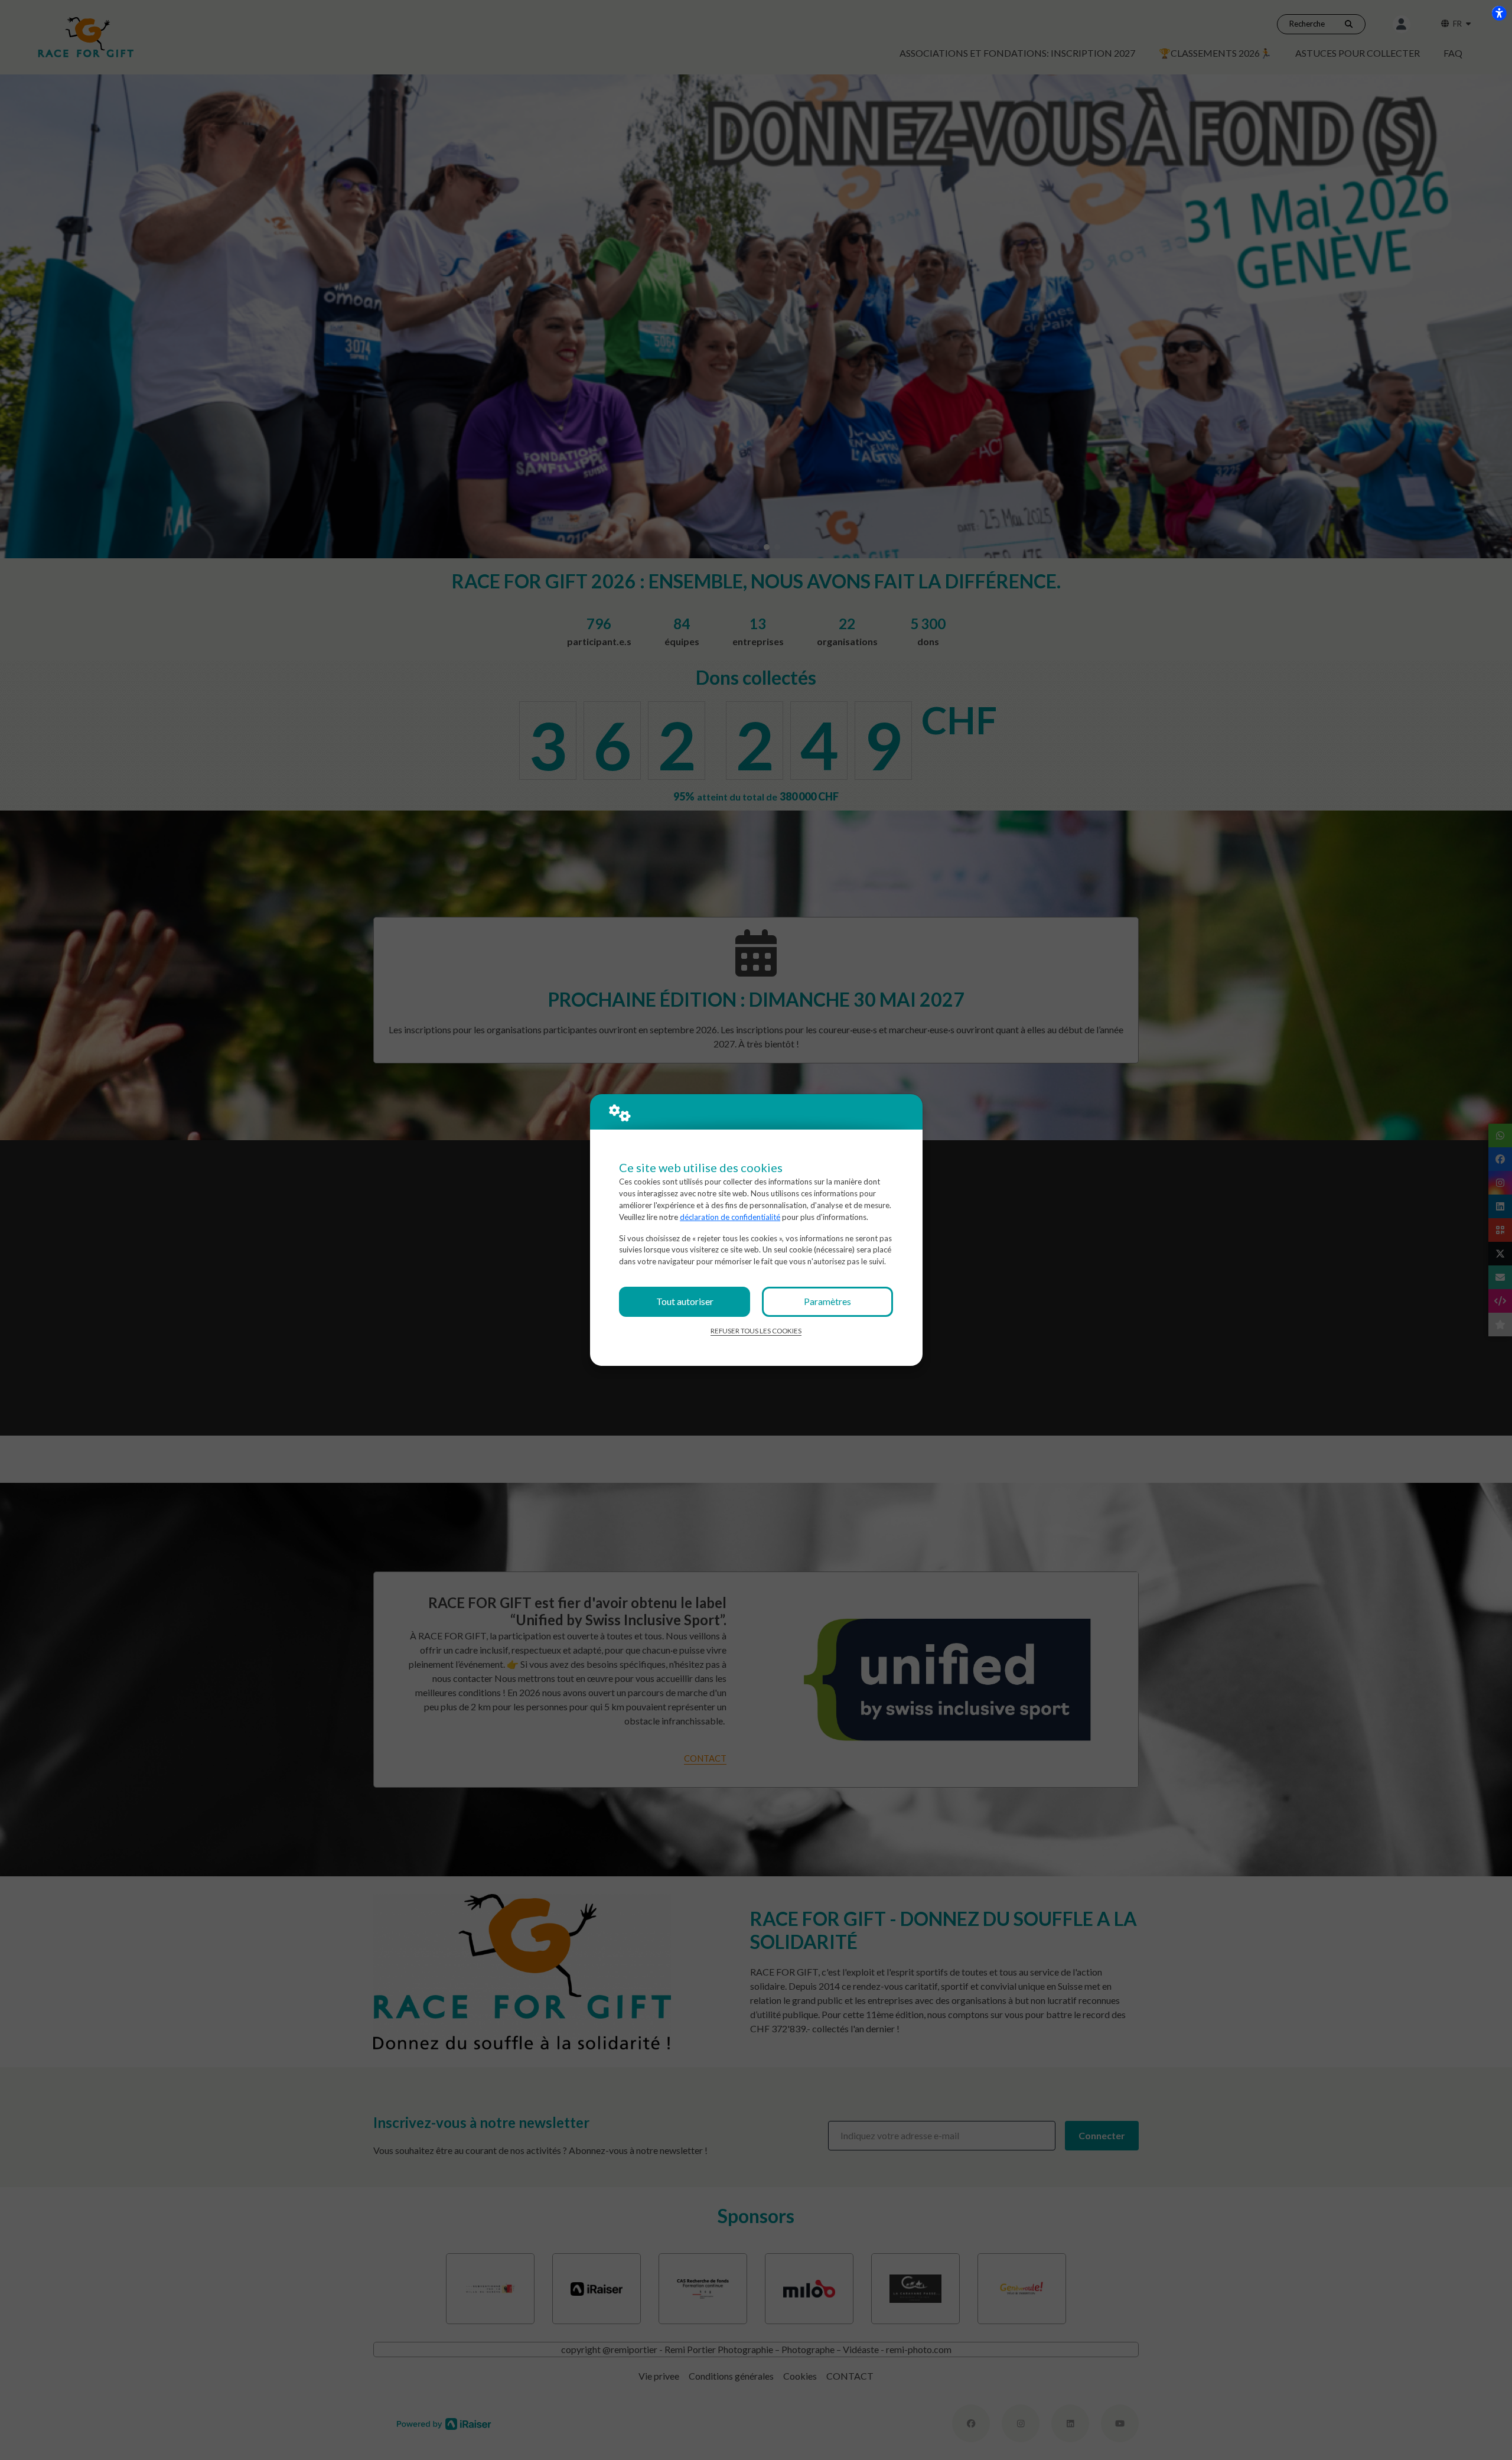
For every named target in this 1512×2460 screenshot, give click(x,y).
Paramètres (827, 1301)
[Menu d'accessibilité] (1499, 13)
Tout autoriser (685, 1301)
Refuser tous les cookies (756, 1331)
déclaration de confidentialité (730, 1217)
